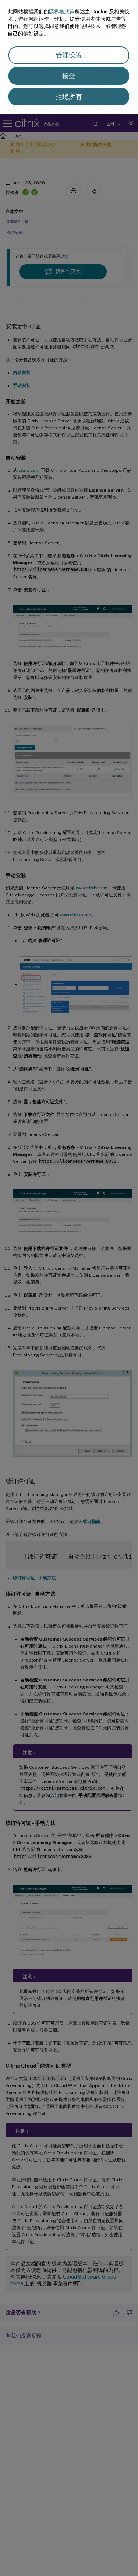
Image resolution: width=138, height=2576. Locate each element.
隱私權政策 (62, 11)
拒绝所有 (69, 96)
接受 (69, 76)
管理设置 (69, 55)
